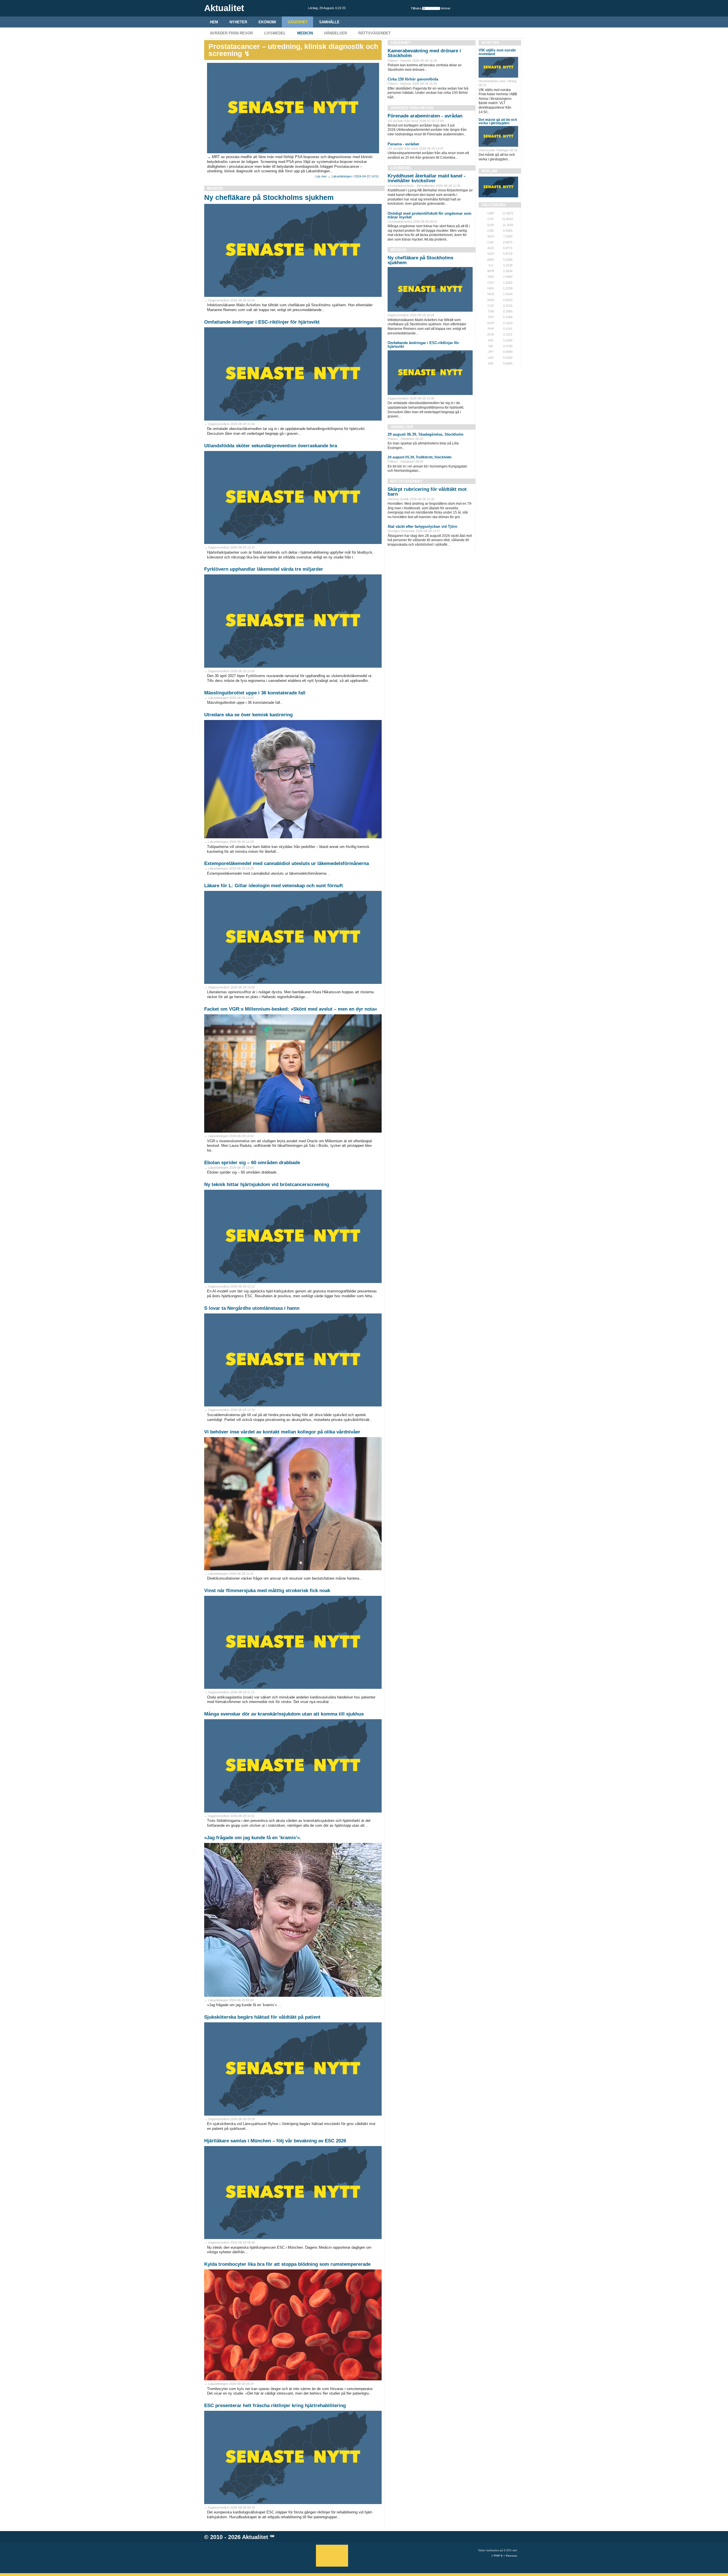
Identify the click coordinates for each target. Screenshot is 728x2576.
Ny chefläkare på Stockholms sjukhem (269, 197)
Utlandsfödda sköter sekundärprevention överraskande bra (271, 446)
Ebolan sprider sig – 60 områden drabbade (252, 1163)
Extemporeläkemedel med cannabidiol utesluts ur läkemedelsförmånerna (287, 863)
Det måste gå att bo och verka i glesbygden (498, 121)
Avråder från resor (231, 33)
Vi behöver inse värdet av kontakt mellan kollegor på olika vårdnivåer (282, 1432)
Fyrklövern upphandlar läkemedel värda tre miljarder (264, 569)
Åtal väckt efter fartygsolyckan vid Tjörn (422, 526)
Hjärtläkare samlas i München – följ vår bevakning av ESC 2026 (275, 2141)
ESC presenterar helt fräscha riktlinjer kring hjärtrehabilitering (275, 2406)
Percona (511, 2556)
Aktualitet (255, 2537)
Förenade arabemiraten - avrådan (425, 116)
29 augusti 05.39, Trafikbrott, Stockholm (420, 457)
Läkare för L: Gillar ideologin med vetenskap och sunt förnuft (274, 886)
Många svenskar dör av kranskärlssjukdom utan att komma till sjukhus (284, 1714)
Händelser (336, 33)
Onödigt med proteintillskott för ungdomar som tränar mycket (430, 215)
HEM (214, 22)
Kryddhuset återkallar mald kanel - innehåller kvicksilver (427, 178)
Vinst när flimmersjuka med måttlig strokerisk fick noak (267, 1591)
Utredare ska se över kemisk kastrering (248, 715)
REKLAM (489, 171)
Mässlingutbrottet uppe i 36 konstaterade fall (255, 693)
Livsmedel (275, 33)
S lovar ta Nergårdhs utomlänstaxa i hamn (252, 1308)
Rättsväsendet (375, 33)
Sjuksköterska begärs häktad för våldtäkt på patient (262, 2017)
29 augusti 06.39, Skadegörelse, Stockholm (426, 434)
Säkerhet (298, 22)
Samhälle (329, 22)
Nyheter (238, 22)
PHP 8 (498, 2556)
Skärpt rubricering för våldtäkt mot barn (427, 492)
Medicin (305, 33)
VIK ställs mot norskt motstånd (497, 52)
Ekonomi (267, 22)
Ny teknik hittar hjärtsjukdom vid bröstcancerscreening (267, 1184)
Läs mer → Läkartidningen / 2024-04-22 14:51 (347, 176)
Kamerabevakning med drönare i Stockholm (424, 53)
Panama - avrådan (403, 144)
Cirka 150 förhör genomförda (413, 79)
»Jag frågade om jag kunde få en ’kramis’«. (253, 1838)
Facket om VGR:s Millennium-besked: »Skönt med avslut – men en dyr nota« (291, 1009)
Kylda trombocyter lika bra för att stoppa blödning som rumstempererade (287, 2264)
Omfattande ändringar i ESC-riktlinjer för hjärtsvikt (262, 322)
